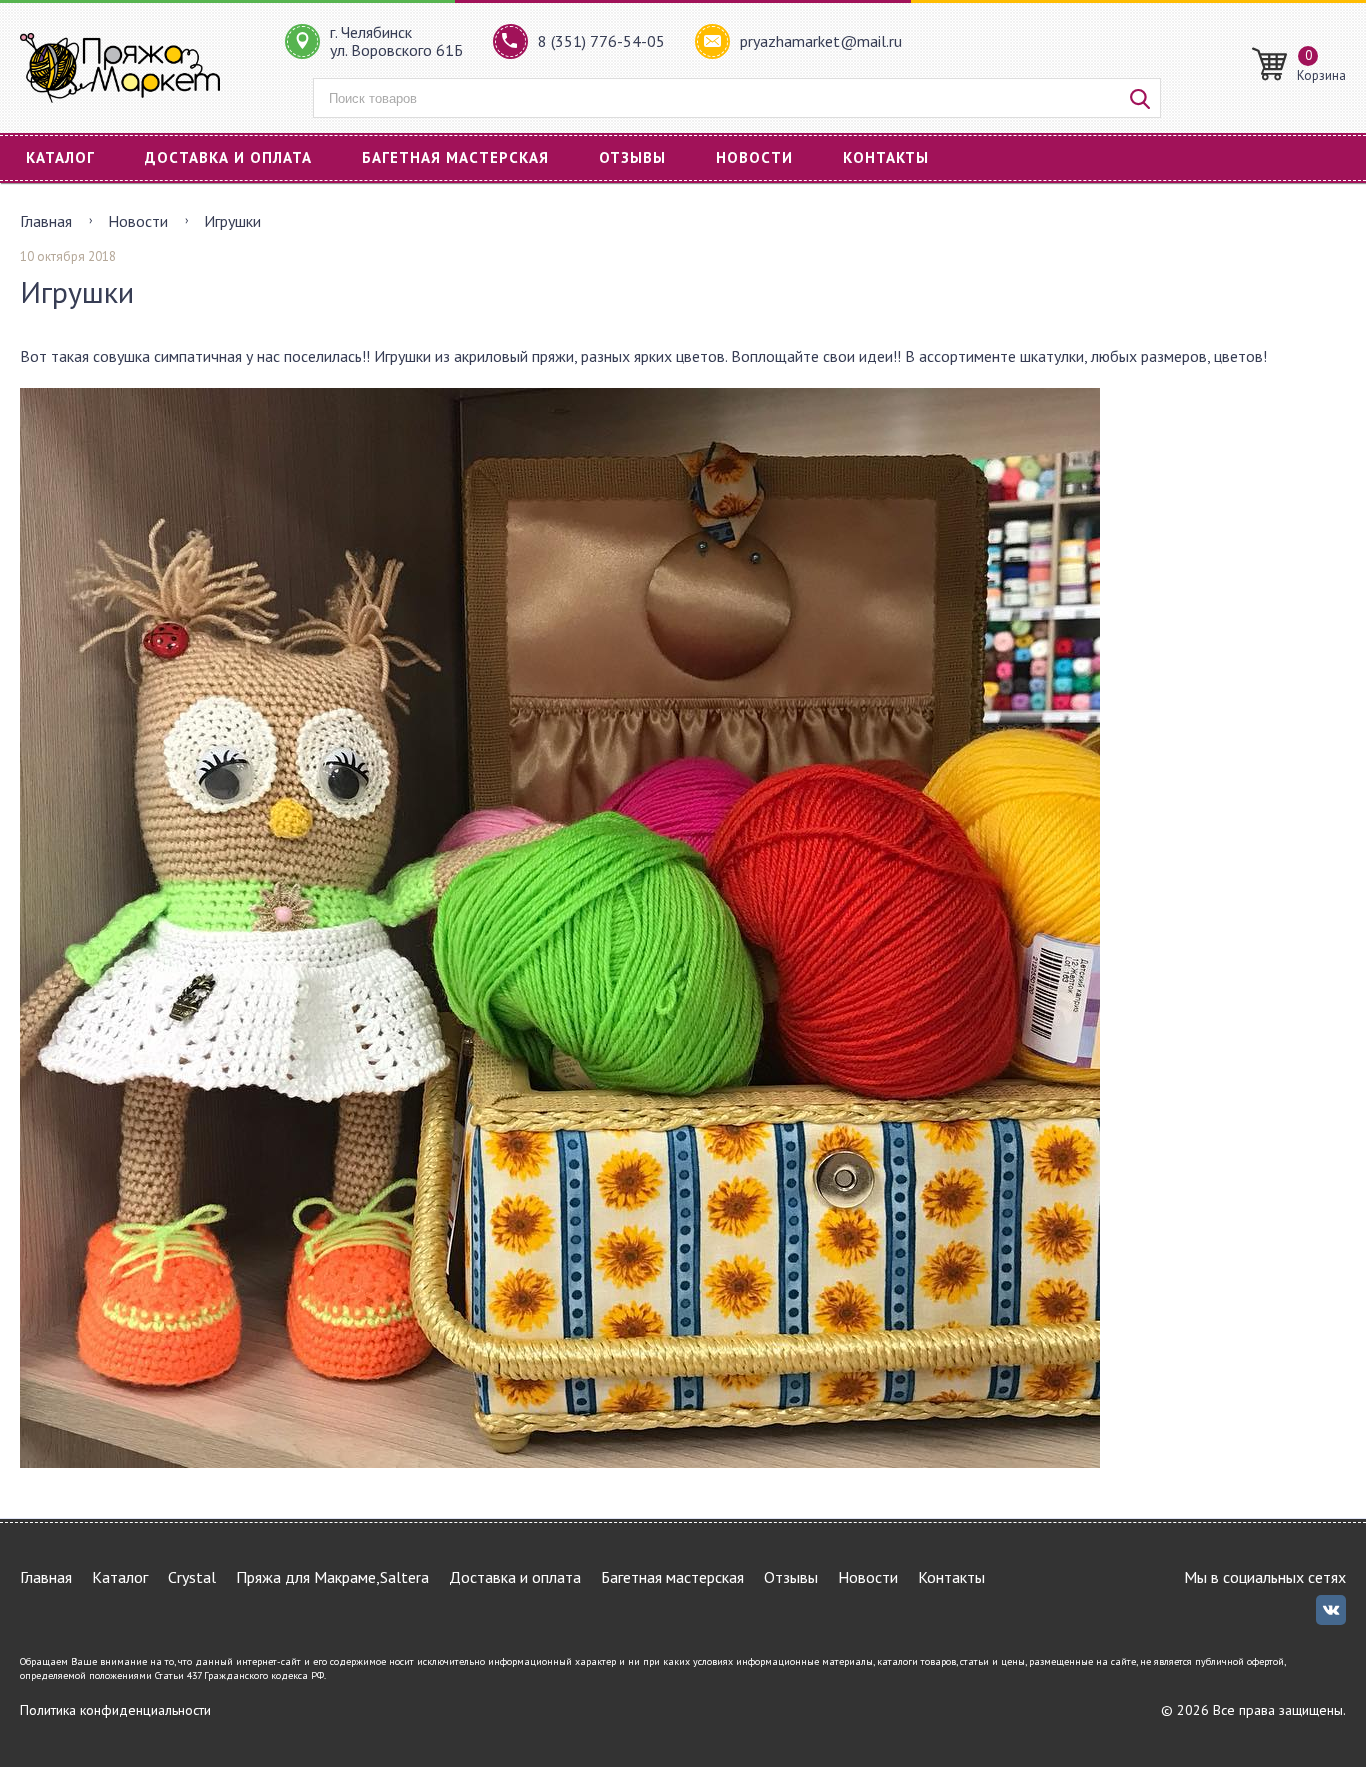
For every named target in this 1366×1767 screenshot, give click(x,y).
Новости (754, 157)
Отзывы (632, 157)
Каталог (60, 157)
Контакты (886, 157)
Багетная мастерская (455, 157)
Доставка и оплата (228, 157)
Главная (46, 221)
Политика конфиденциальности (115, 1710)
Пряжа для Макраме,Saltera (332, 1577)
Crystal (192, 1577)
